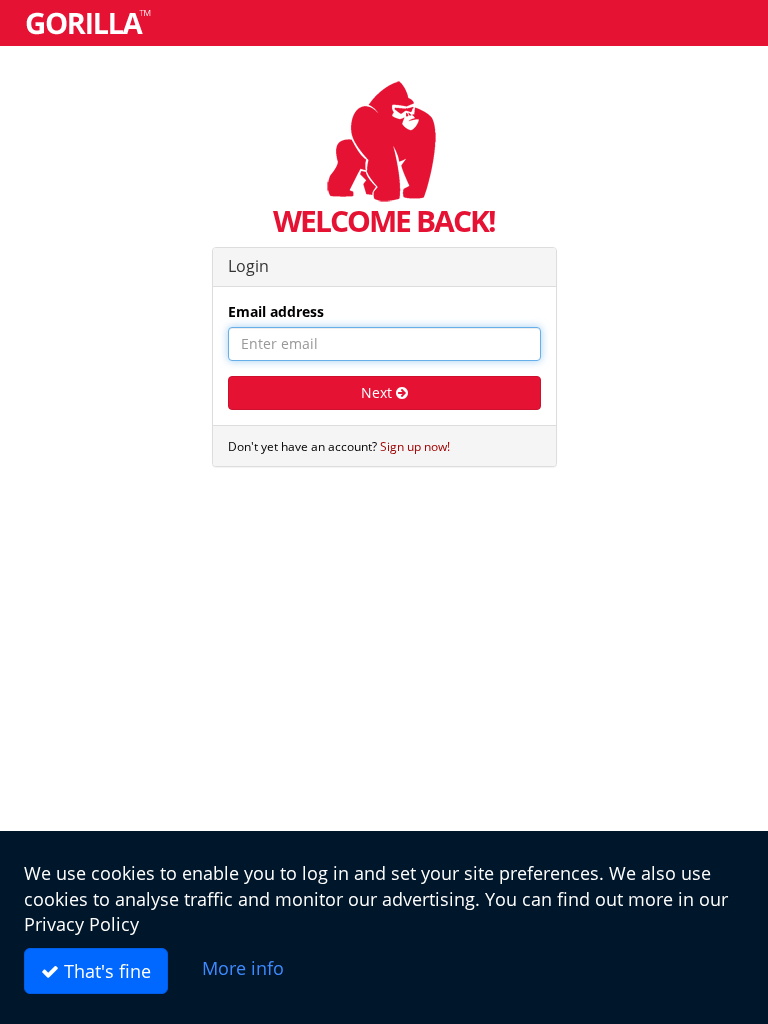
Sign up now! (415, 446)
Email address (276, 311)
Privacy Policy (81, 924)
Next (378, 392)
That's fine (105, 971)
